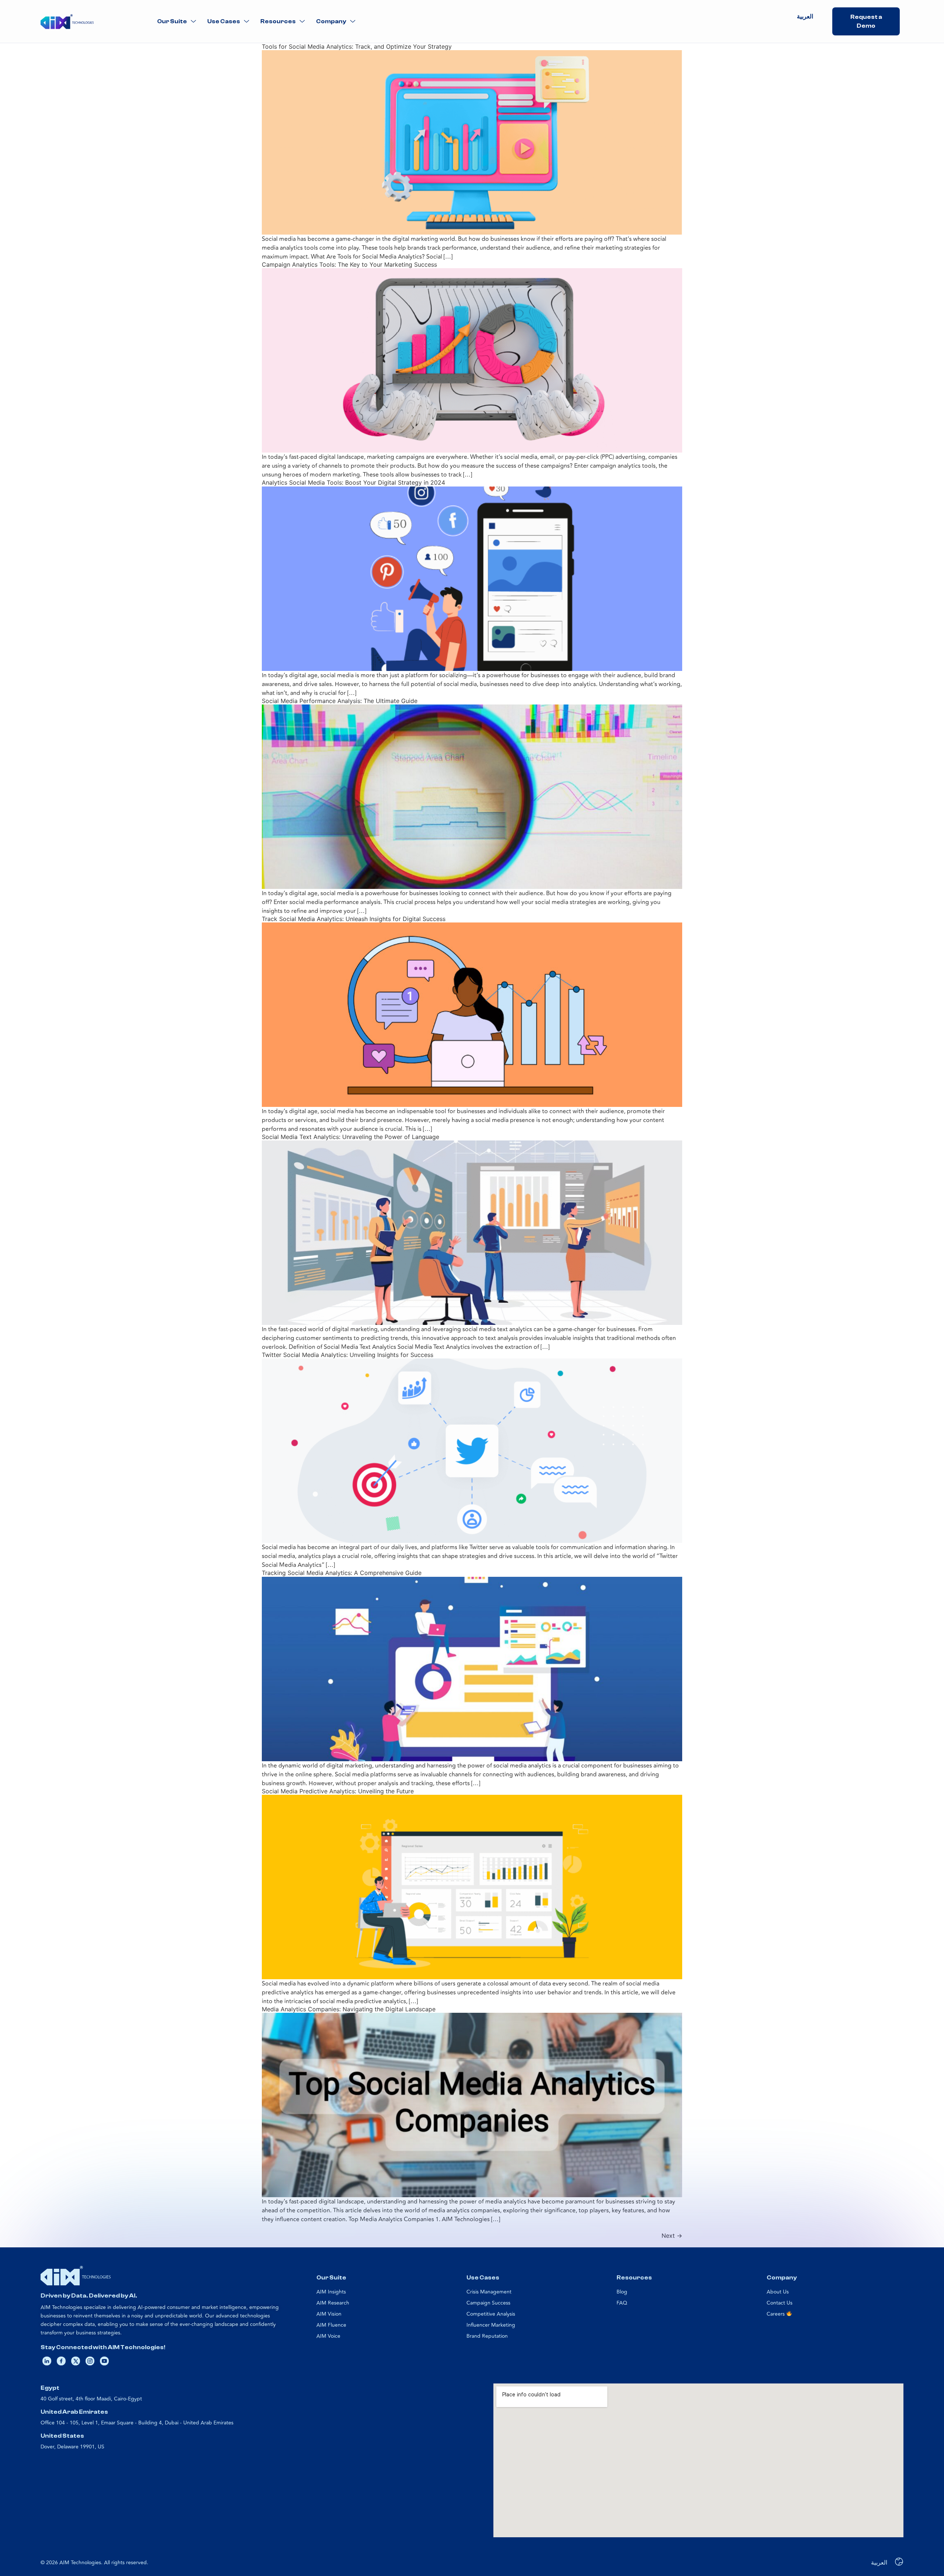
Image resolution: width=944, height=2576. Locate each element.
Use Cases (224, 21)
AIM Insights (331, 2292)
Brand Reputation (487, 2336)
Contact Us (780, 2303)
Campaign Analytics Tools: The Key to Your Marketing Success (349, 264)
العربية (805, 17)
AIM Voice (328, 2336)
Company (331, 21)
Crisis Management (489, 2292)
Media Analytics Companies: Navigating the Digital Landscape (349, 2009)
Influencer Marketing (491, 2325)
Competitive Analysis (491, 2314)
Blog (622, 2292)
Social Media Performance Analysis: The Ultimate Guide (340, 701)
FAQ (622, 2303)
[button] (177, 22)
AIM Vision (329, 2314)
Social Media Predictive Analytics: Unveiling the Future (338, 1791)
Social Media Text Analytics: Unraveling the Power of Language (350, 1137)
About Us (778, 2292)
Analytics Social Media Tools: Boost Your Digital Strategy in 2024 (353, 482)
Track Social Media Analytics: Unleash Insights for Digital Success (354, 919)
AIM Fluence (331, 2325)
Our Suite (172, 21)
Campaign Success (488, 2303)
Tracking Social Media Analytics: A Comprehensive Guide (342, 1573)
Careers (776, 2314)
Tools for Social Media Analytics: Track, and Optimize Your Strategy (357, 46)
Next (672, 2236)
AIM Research (333, 2303)
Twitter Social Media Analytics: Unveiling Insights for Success (348, 1355)
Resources (278, 21)
